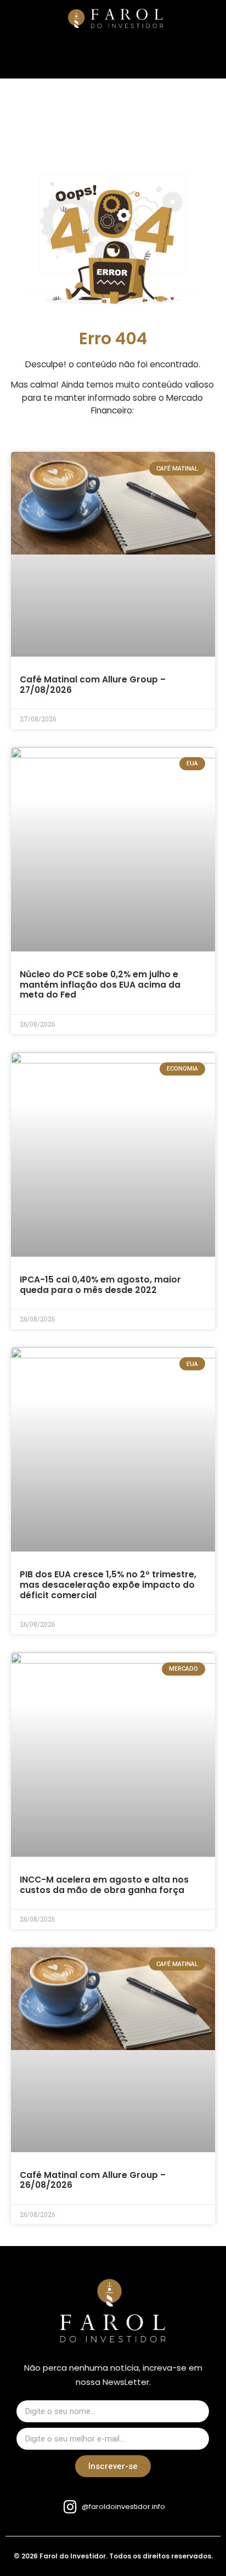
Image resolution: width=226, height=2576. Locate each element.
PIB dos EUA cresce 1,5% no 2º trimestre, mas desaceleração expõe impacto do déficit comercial (108, 1584)
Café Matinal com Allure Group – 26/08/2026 (93, 2180)
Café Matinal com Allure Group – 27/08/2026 (93, 685)
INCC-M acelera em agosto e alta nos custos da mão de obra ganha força (104, 1885)
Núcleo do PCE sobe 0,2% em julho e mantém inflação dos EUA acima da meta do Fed (100, 984)
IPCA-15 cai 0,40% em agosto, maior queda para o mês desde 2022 (100, 1285)
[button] (34, 21)
